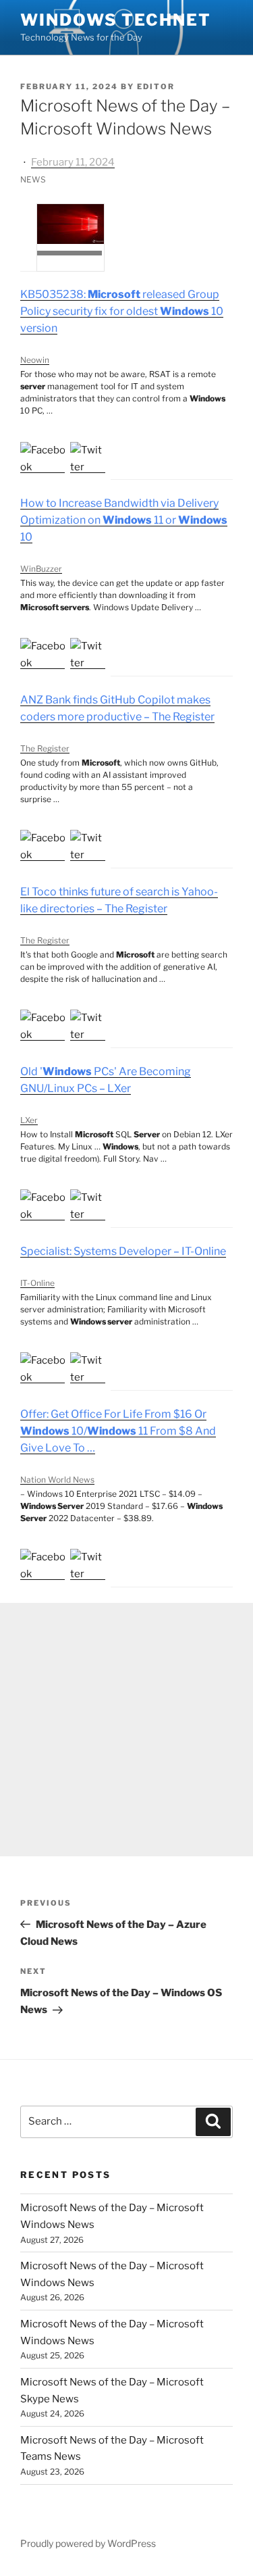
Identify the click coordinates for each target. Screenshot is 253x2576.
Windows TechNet (116, 20)
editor (156, 86)
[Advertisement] (126, 1730)
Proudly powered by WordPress (88, 2543)
